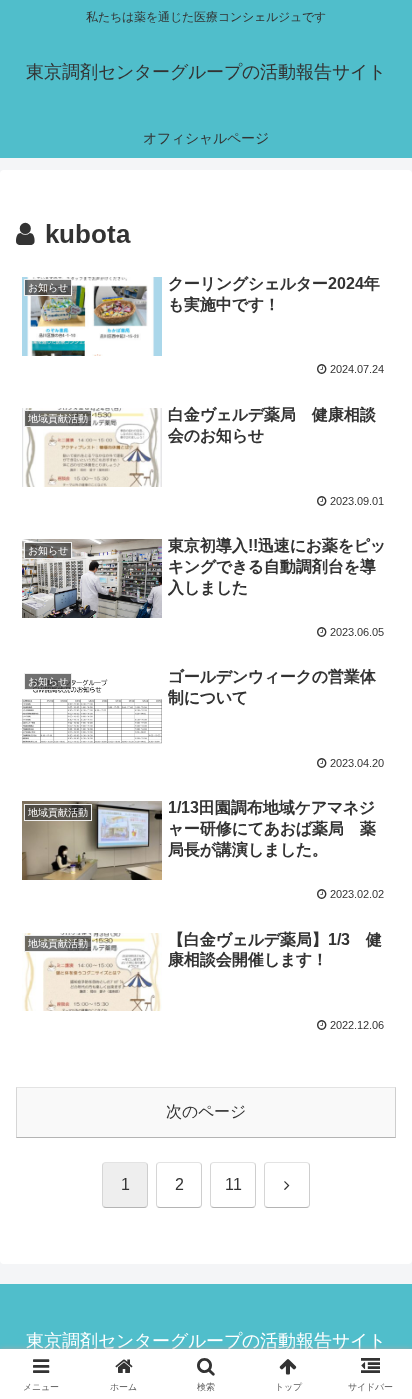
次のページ (206, 1111)
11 (233, 1184)
